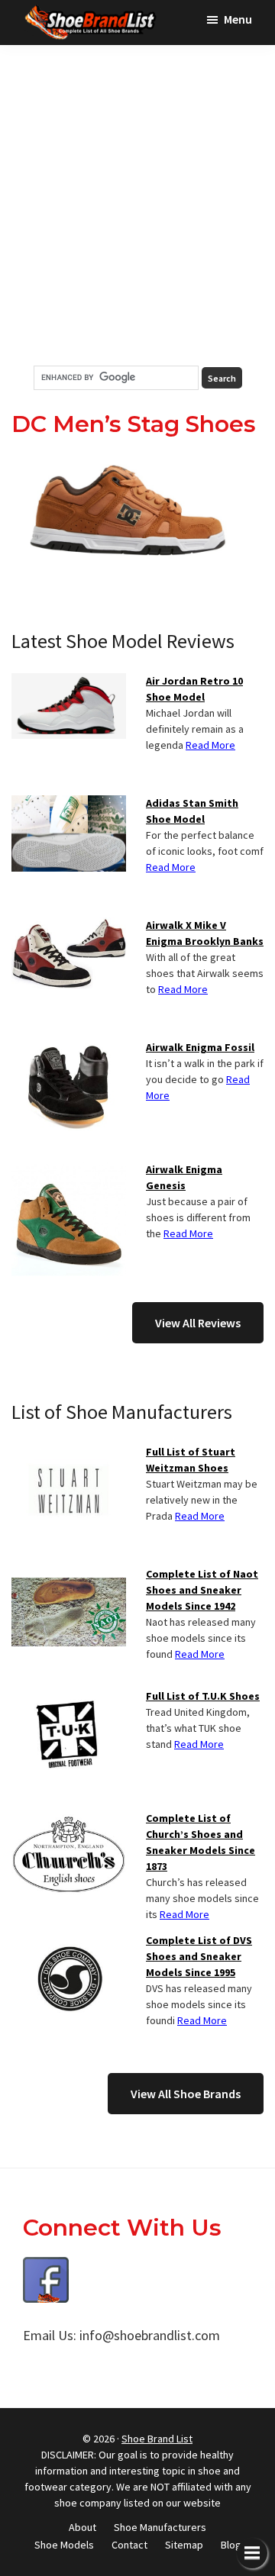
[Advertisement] (137, 205)
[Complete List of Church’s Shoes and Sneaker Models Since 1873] (69, 1820)
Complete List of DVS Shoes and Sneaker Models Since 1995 (199, 1956)
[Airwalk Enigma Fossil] (69, 1049)
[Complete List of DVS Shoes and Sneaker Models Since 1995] (69, 1942)
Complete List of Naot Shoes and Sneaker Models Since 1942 (202, 1590)
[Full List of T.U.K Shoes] (69, 1697)
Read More (210, 745)
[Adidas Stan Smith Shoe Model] (69, 804)
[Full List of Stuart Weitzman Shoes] (69, 1453)
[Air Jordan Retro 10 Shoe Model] (69, 682)
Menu (238, 19)
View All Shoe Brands (186, 2094)
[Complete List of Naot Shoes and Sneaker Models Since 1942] (69, 1575)
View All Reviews (198, 1323)
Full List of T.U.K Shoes (203, 1696)
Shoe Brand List (157, 2439)
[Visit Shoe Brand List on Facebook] (46, 2268)
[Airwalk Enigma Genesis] (69, 1171)
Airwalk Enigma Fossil (200, 1047)
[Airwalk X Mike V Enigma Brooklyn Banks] (69, 927)
